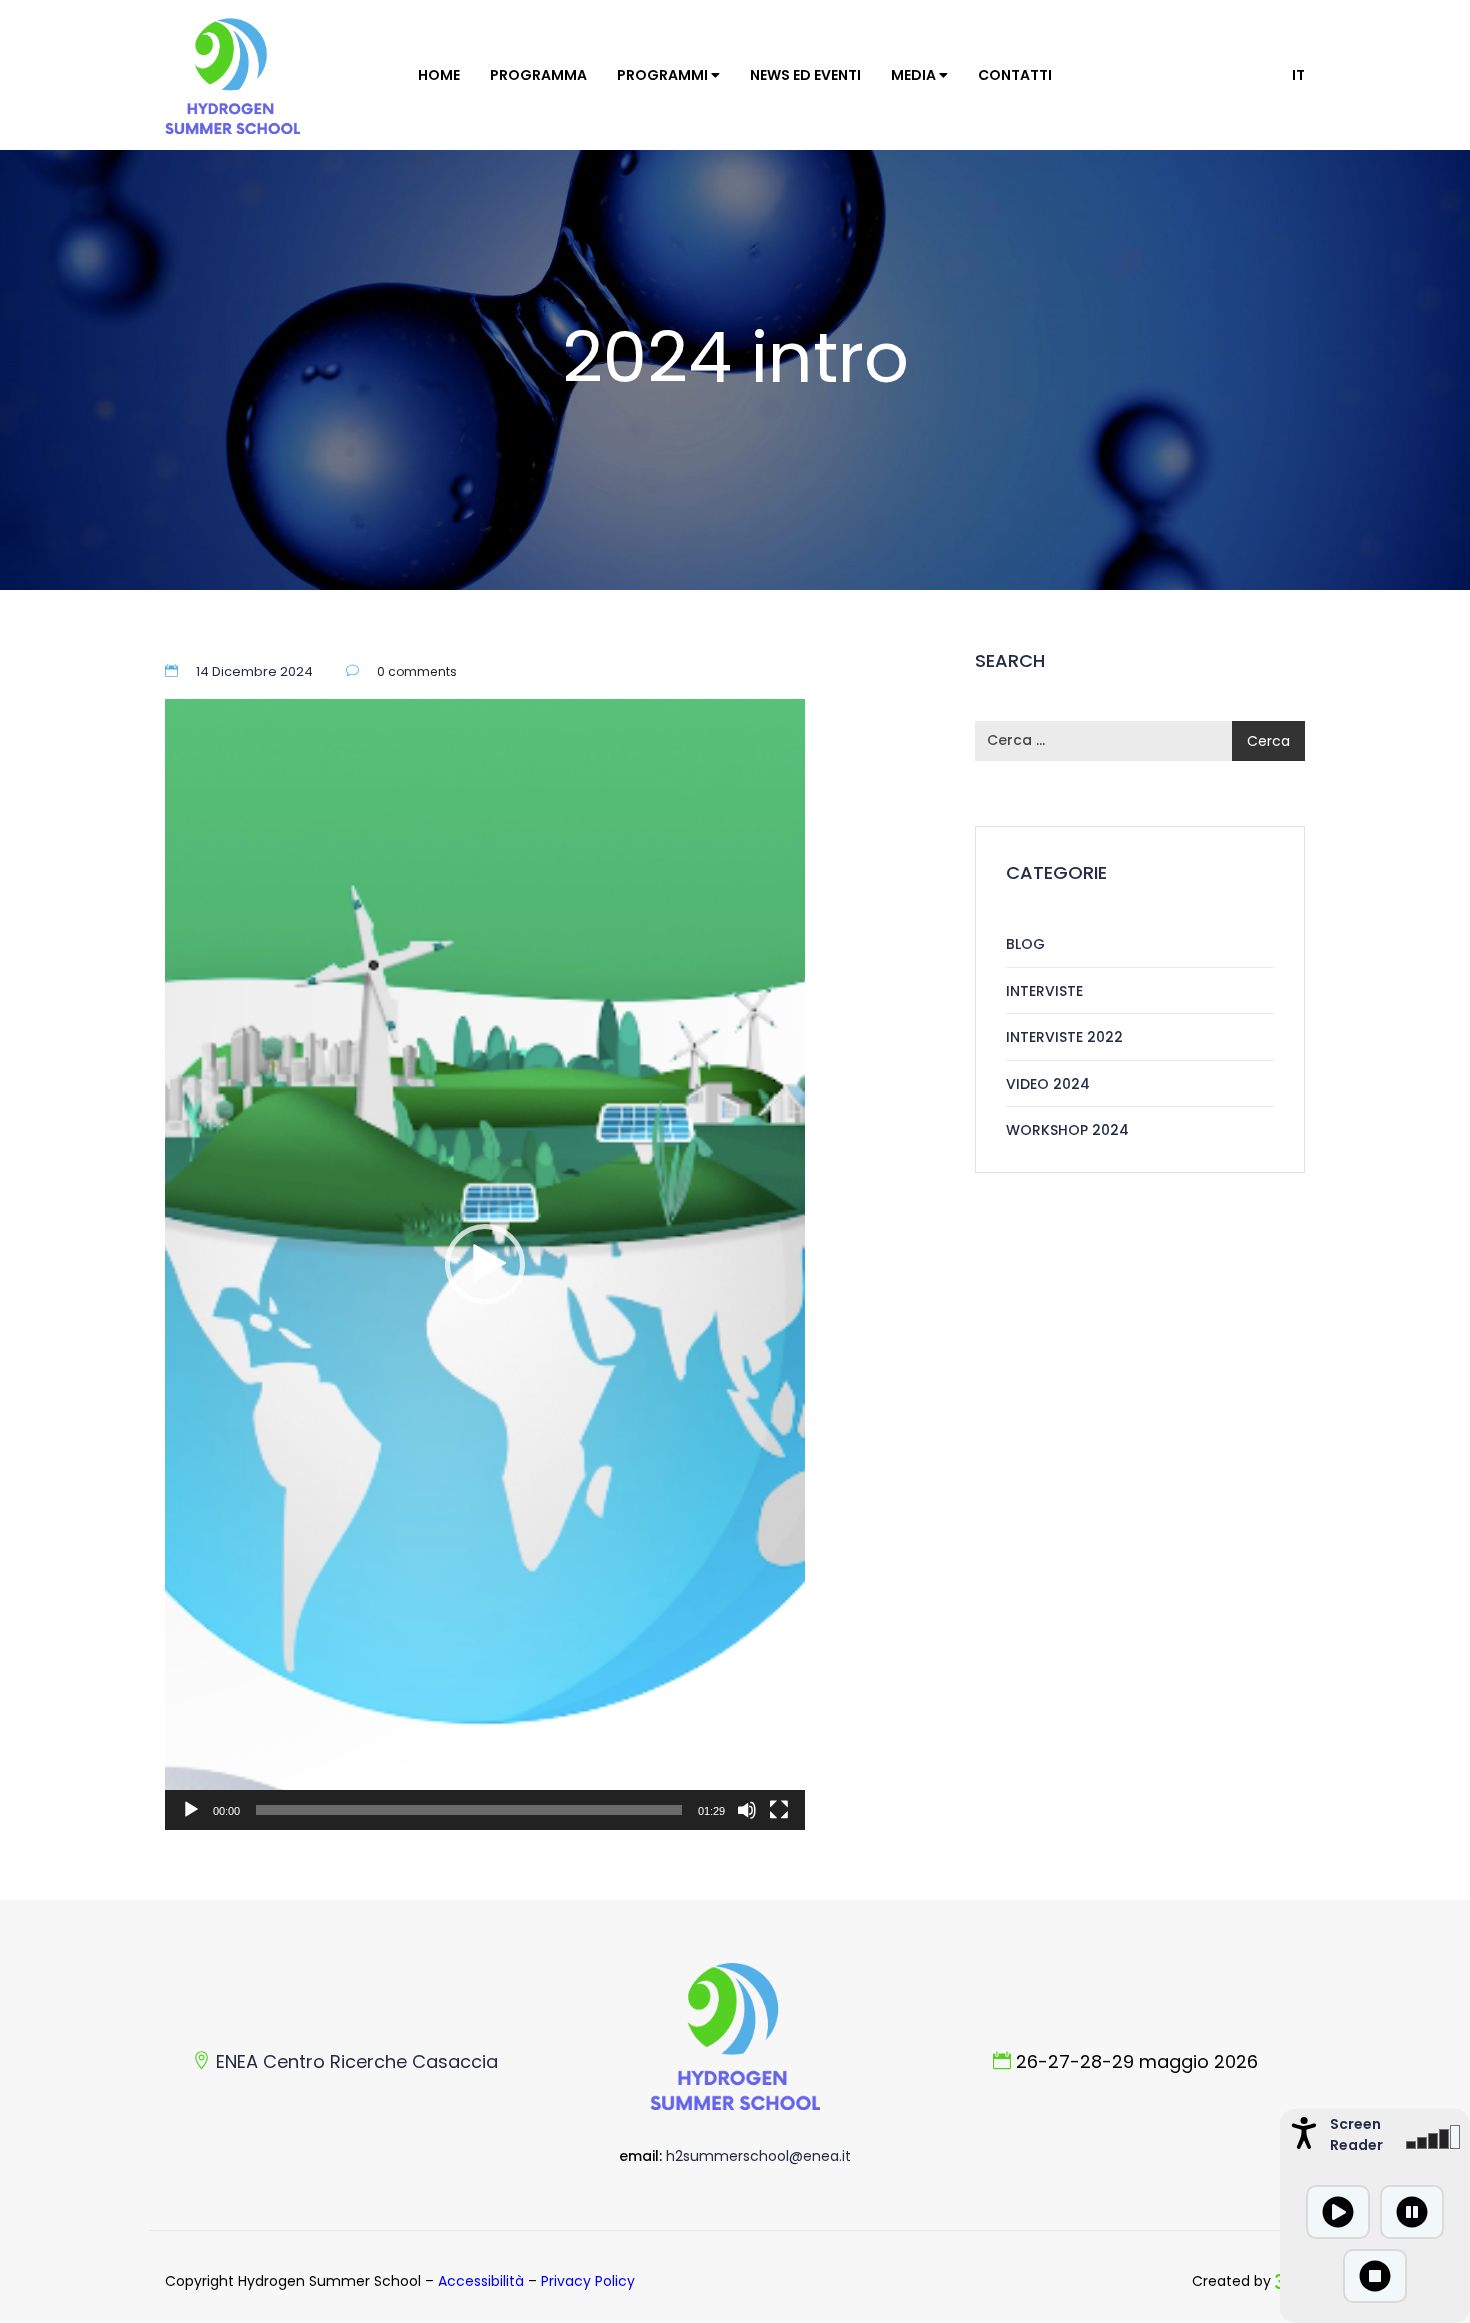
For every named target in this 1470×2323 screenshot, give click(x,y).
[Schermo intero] (779, 1810)
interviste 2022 (1064, 1037)
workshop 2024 (1067, 1130)
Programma (538, 75)
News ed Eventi (805, 75)
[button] (485, 1264)
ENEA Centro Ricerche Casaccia (357, 2061)
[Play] (191, 1810)
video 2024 (269, 430)
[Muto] (747, 1810)
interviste (1044, 991)
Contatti (1015, 75)
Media (915, 75)
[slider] (469, 1810)
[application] (485, 1264)
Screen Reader (1354, 2134)
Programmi (664, 75)
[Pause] (1412, 2212)
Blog (1025, 944)
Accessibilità (481, 2281)
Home (439, 75)
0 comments (417, 671)
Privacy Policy (588, 2281)
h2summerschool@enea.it (758, 2156)
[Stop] (1375, 2276)
